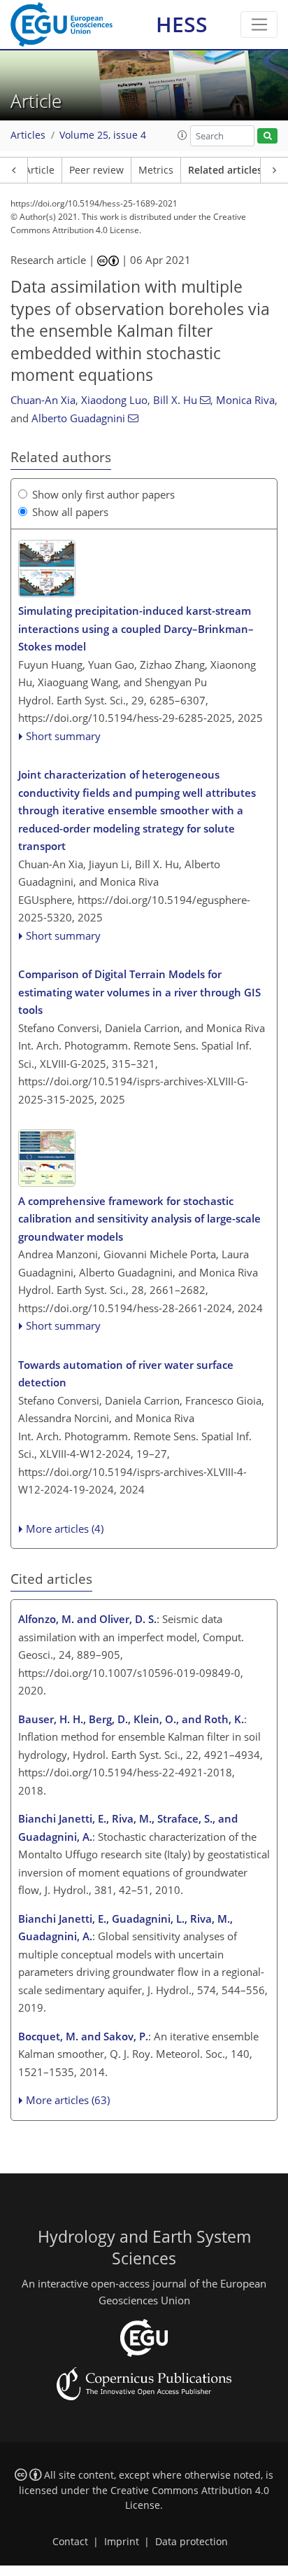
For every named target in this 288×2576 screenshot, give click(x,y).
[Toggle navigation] (259, 25)
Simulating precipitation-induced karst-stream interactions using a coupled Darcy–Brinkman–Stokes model (136, 628)
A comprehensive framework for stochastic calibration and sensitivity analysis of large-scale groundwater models (139, 1219)
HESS (182, 24)
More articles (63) (68, 2100)
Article (39, 170)
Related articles (225, 170)
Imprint (122, 2542)
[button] (182, 135)
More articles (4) (65, 1529)
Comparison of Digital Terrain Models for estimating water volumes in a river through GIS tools (139, 992)
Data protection (192, 2542)
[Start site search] (267, 136)
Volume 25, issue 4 (103, 135)
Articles (28, 135)
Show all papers (70, 512)
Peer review (96, 170)
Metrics (156, 170)
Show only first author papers (103, 494)
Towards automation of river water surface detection (126, 1374)
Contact (70, 2542)
